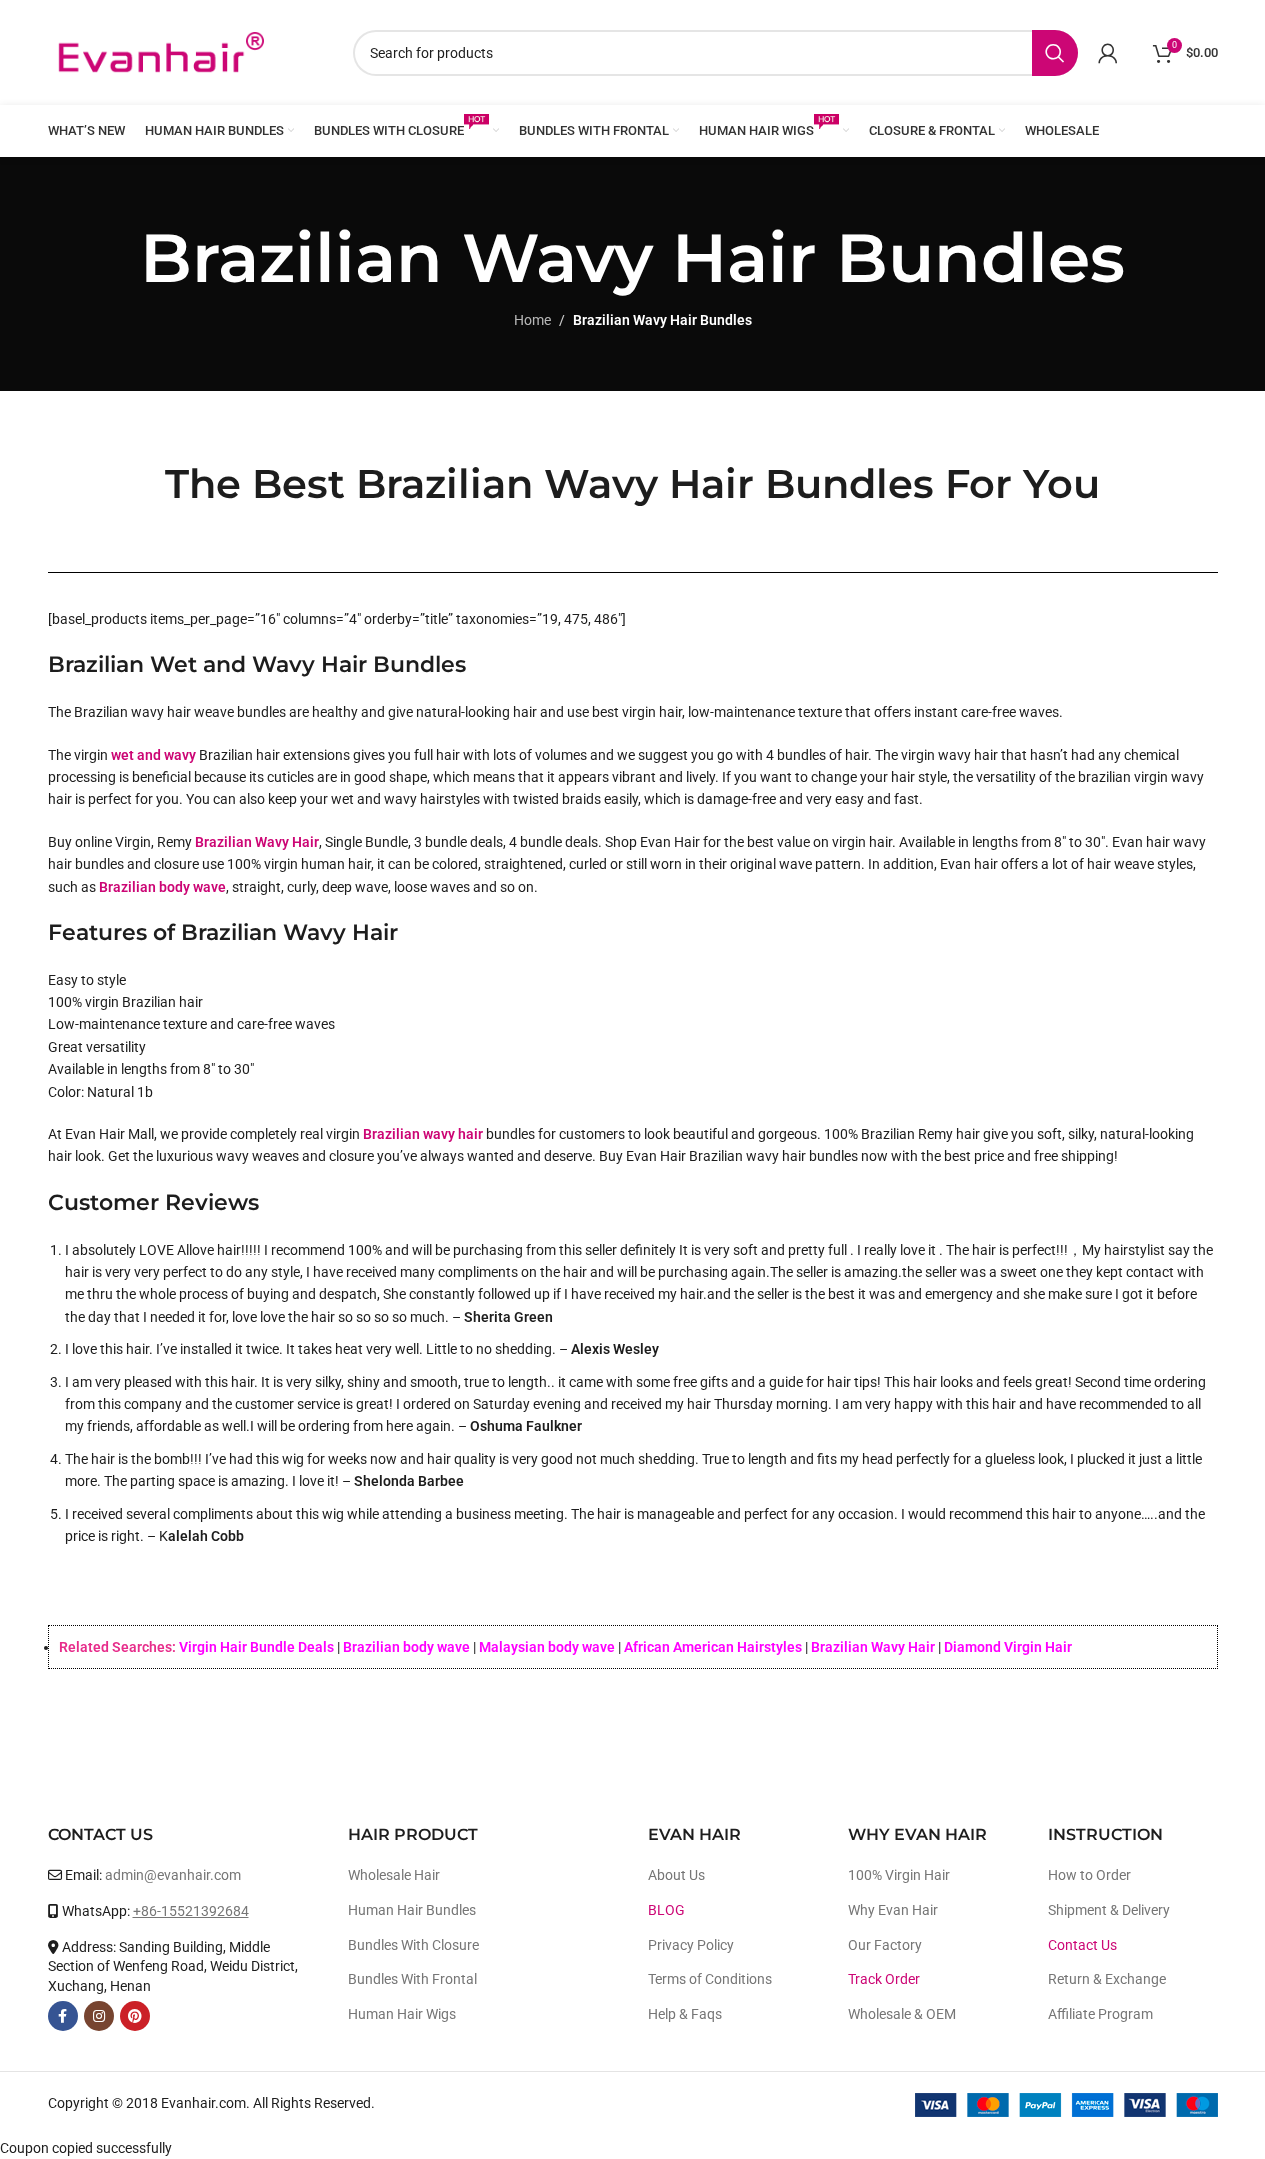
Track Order (884, 1979)
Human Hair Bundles (412, 1910)
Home (532, 320)
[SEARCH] (1055, 53)
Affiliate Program (1100, 2014)
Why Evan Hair (893, 1910)
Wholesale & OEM (902, 2014)
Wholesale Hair (394, 1875)
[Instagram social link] (99, 2016)
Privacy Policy (691, 1945)
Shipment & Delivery (1109, 1910)
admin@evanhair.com (173, 1875)
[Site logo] (160, 51)
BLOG (666, 1910)
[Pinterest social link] (135, 2016)
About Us (676, 1875)
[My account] (1108, 53)
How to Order (1089, 1875)
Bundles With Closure (413, 1945)
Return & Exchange (1107, 1979)
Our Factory (885, 1945)
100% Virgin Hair (899, 1875)
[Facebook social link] (63, 2016)
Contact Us (1082, 1945)
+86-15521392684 (191, 1911)
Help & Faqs (685, 2014)
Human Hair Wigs (402, 2014)
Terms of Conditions (710, 1979)
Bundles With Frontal (412, 1979)
